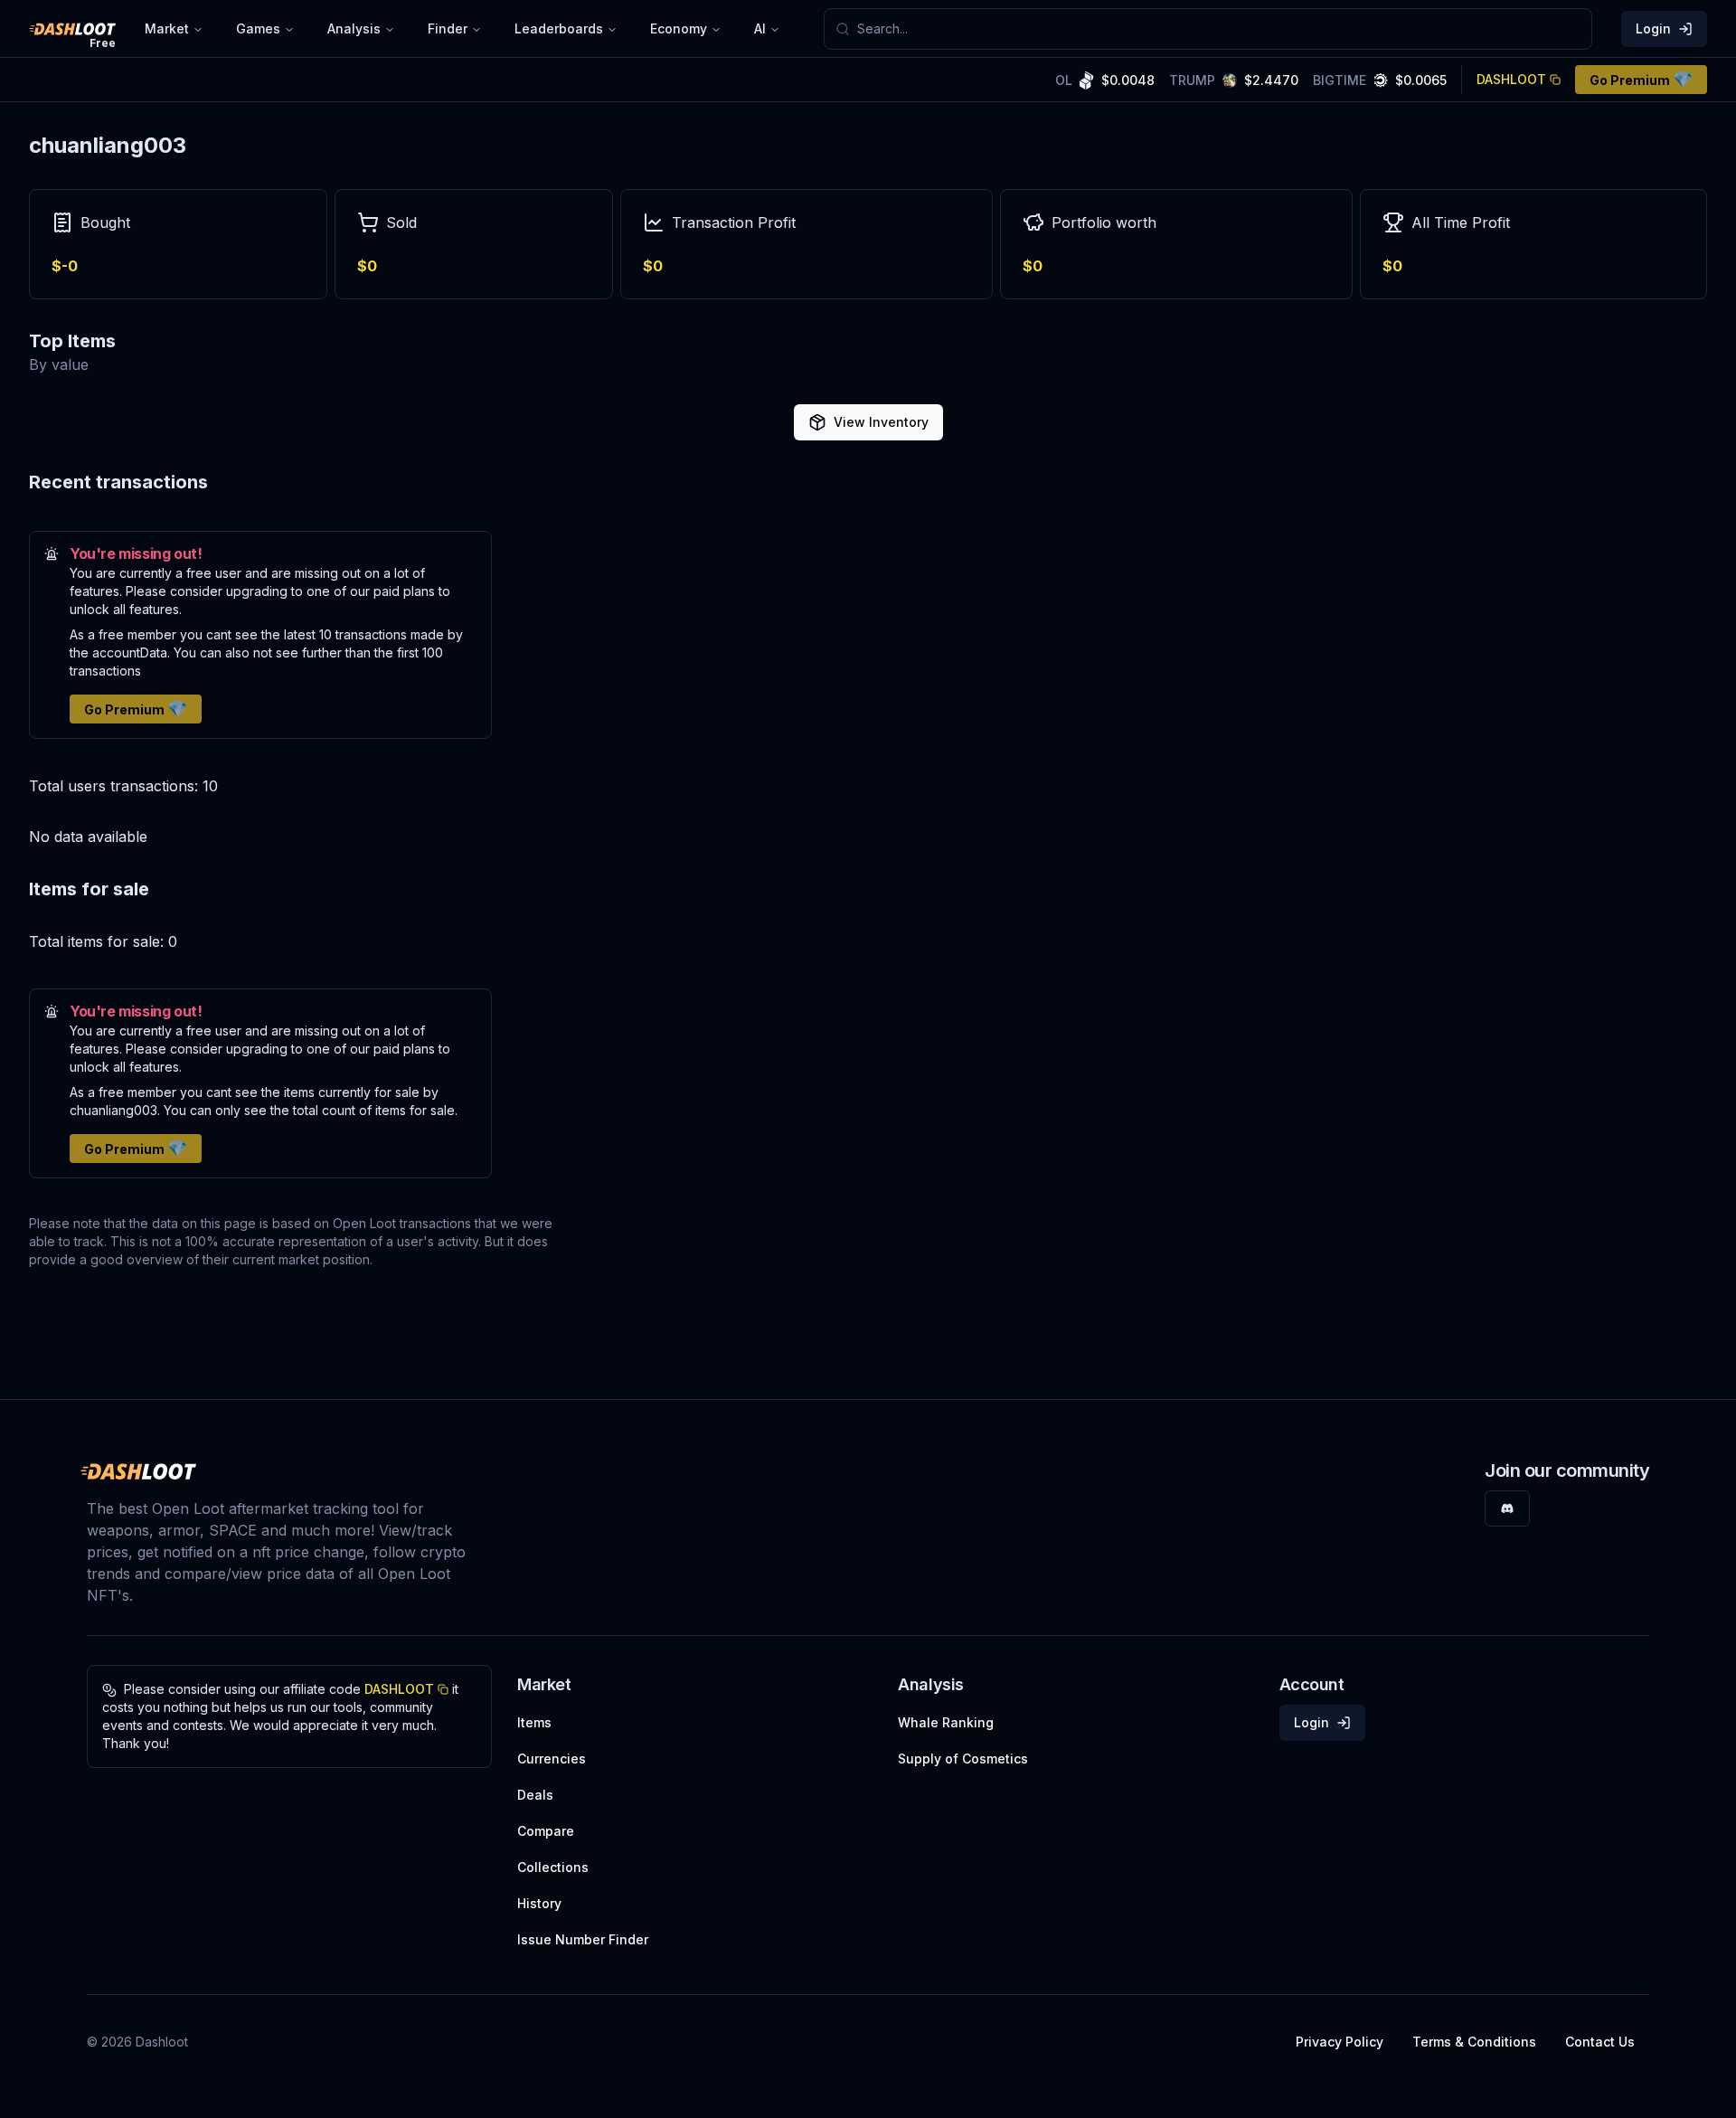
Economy (679, 28)
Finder (448, 28)
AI (760, 28)
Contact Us (1600, 2042)
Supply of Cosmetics (963, 1759)
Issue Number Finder (583, 1939)
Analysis (354, 28)
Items (534, 1722)
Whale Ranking (946, 1722)
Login (1653, 28)
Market (167, 28)
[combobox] (1219, 29)
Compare (546, 1831)
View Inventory (881, 422)
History (539, 1903)
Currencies (552, 1759)
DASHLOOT (1511, 79)
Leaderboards (559, 28)
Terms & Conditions (1474, 2042)
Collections (553, 1867)
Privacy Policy (1340, 2042)
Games (258, 28)
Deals (535, 1795)
